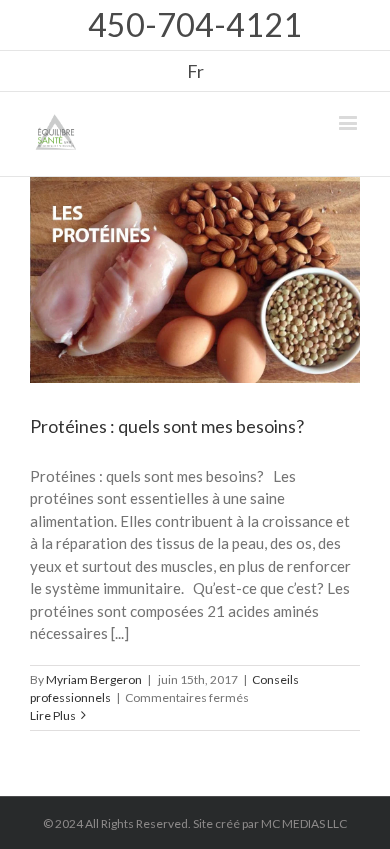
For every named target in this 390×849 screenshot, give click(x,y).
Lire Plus (53, 715)
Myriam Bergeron (94, 679)
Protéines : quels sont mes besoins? (167, 426)
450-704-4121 (195, 24)
